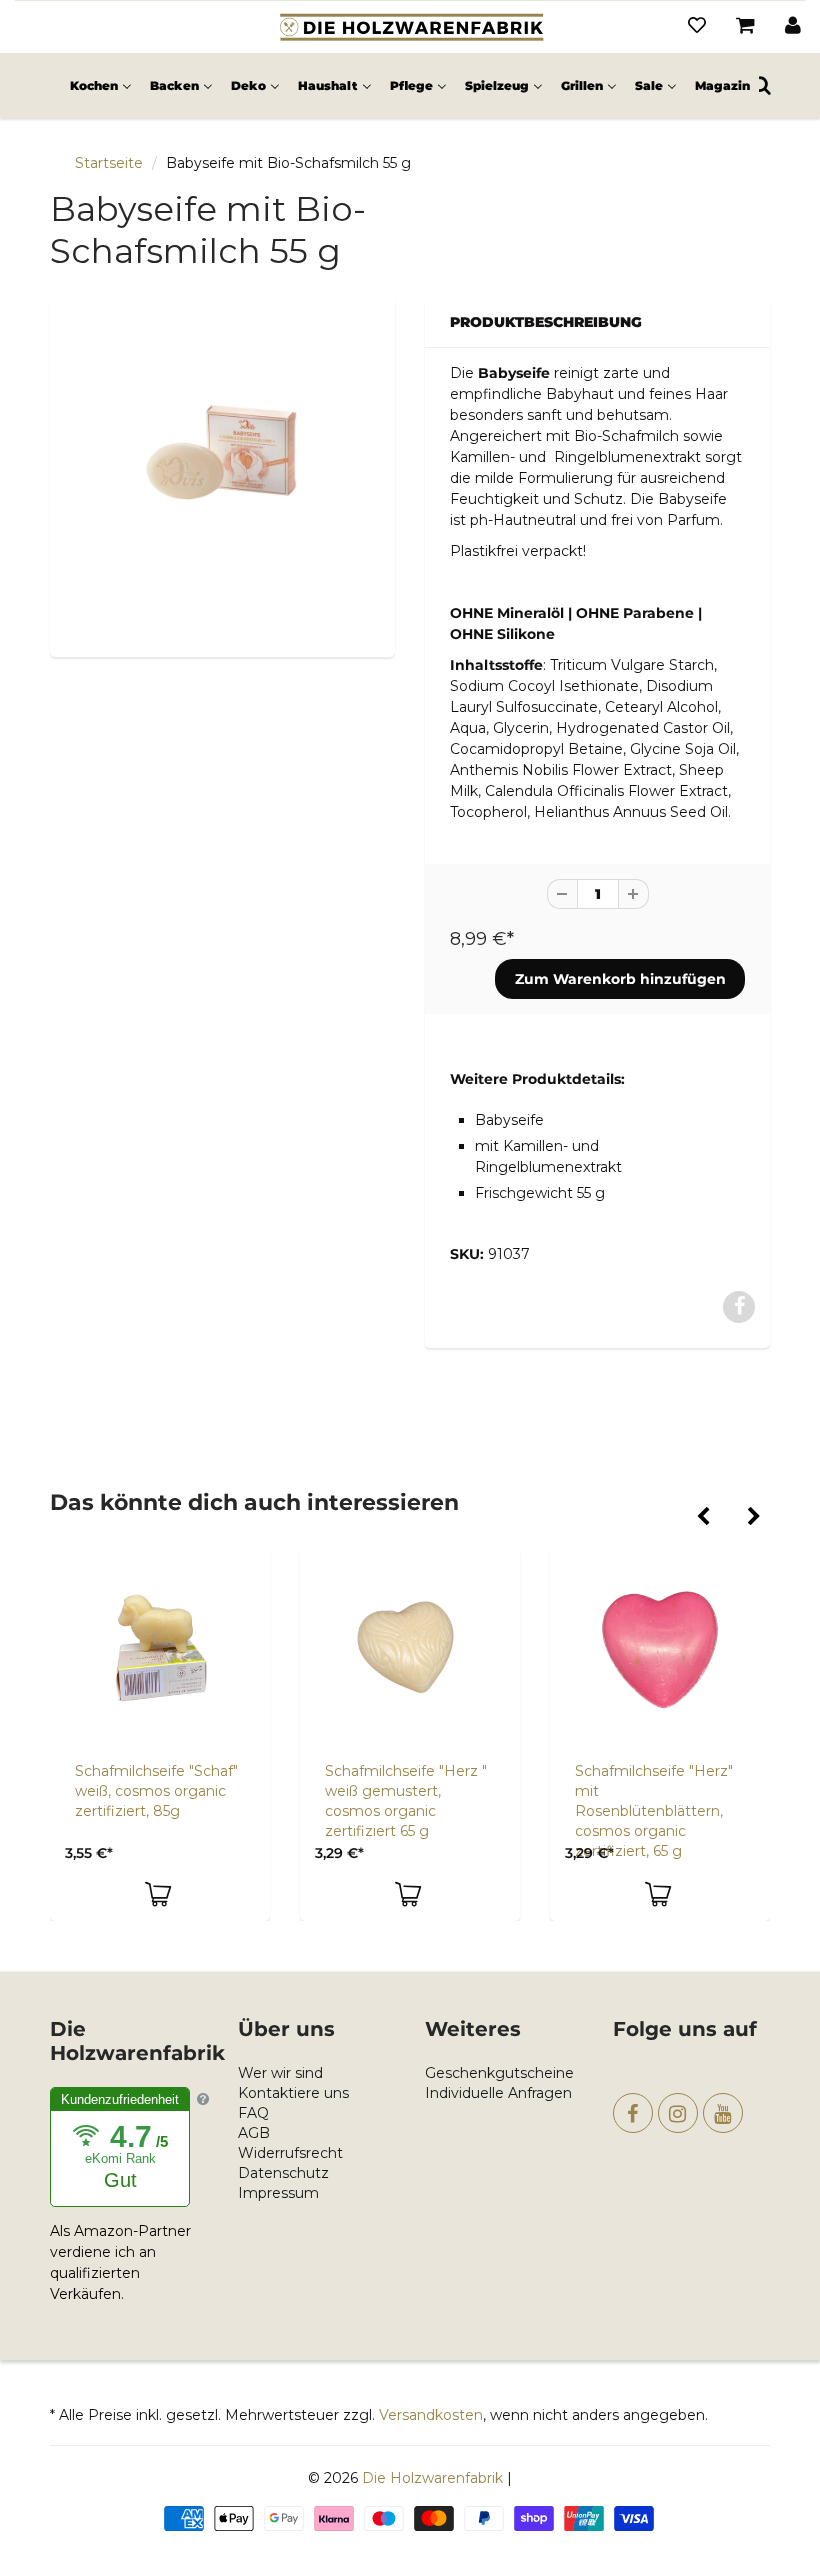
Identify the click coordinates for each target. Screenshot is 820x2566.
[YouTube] (723, 2113)
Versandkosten (431, 2415)
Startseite (109, 163)
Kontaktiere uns (293, 2093)
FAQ (253, 2113)
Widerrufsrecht (290, 2153)
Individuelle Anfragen (498, 2093)
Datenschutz (283, 2173)
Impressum (278, 2193)
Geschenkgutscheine (499, 2073)
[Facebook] (633, 2113)
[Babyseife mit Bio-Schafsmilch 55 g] (222, 474)
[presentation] (702, 1518)
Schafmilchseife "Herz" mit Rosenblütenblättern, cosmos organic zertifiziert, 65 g (654, 1811)
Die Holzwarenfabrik (432, 2478)
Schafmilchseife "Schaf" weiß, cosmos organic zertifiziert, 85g (156, 1791)
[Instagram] (678, 2113)
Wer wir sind (280, 2073)
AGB (254, 2133)
